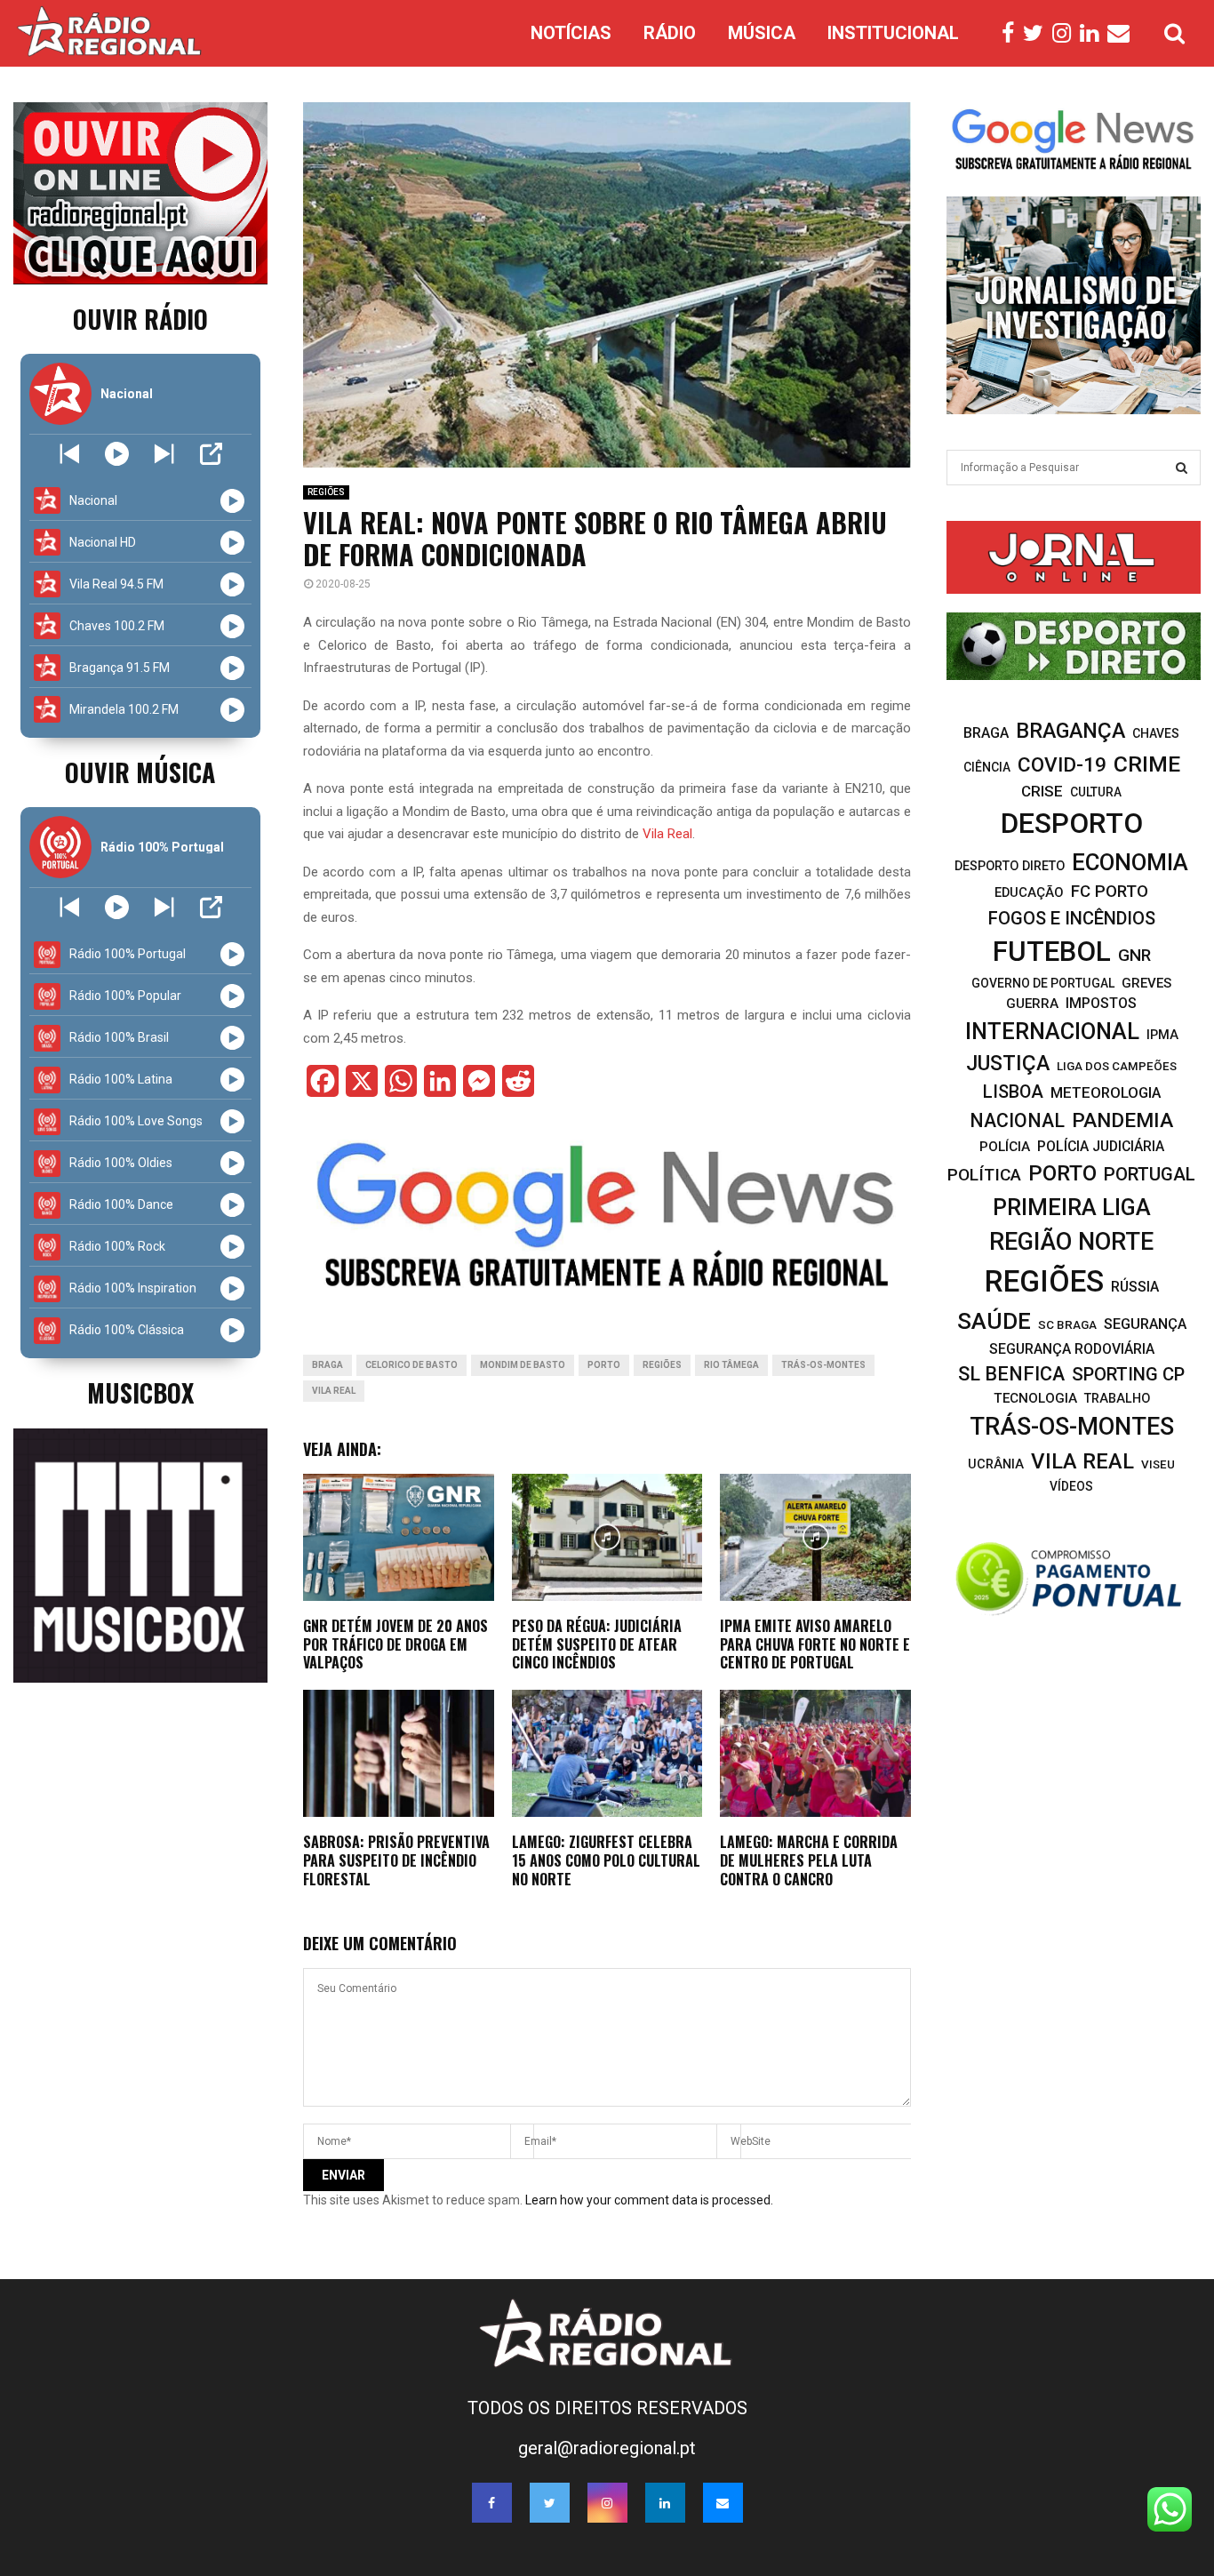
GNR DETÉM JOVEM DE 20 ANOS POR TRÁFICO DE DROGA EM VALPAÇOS (395, 1644)
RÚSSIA (1135, 1287)
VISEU (1158, 1464)
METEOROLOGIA (1106, 1092)
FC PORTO (1110, 892)
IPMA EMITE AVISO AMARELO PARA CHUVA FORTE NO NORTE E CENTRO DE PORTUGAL (815, 1644)
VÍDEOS (1071, 1486)
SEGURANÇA (1145, 1324)
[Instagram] (1066, 34)
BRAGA (327, 1365)
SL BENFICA (1011, 1374)
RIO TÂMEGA (731, 1365)
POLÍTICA (984, 1175)
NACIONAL (1017, 1120)
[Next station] (70, 454)
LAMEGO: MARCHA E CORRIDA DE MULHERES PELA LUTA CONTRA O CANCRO (809, 1860)
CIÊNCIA (987, 767)
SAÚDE (994, 1321)
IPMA (1162, 1035)
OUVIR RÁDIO (140, 319)
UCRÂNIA (996, 1464)
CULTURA (1096, 792)
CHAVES (1156, 733)
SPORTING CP (1128, 1374)
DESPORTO (1072, 824)
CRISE (1042, 791)
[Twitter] (1038, 34)
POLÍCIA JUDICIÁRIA (1101, 1146)
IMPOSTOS (1101, 1003)
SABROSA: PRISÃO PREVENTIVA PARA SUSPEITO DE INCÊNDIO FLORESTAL (396, 1860)
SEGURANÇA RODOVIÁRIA (1072, 1349)
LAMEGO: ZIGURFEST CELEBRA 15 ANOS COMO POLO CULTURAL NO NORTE (606, 1860)
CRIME (1147, 764)
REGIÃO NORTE (1071, 1242)
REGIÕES (326, 492)
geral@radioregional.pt (607, 2448)
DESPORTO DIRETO (1010, 866)
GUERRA (1032, 1004)
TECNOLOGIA (1035, 1398)
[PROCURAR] (1182, 468)
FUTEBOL (1052, 952)
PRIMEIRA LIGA (1072, 1207)
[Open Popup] (211, 454)
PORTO (604, 1365)
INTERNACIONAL (1052, 1031)
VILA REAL (334, 1391)
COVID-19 (1062, 765)
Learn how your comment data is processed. (649, 2200)
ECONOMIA (1130, 862)
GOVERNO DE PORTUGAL (1043, 983)
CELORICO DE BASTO (411, 1365)
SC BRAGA (1067, 1324)
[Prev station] (164, 454)
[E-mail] (1123, 34)
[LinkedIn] (1094, 34)
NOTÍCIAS (571, 33)
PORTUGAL (1150, 1174)
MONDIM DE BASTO (523, 1365)
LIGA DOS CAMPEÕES (1117, 1066)
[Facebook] (1012, 34)
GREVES (1146, 983)
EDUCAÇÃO (1029, 892)
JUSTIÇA (1008, 1063)
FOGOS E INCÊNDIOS (1072, 918)
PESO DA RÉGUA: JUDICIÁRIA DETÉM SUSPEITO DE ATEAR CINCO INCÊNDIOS (597, 1644)
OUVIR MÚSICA (140, 772)
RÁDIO (670, 33)
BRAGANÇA (1070, 731)
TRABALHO (1117, 1398)
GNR (1134, 955)
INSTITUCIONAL (893, 33)
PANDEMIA (1122, 1120)
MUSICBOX (140, 1392)
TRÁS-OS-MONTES (823, 1365)
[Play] (117, 454)
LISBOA (1013, 1092)
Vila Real (667, 834)
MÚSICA (762, 33)
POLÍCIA (1005, 1147)
